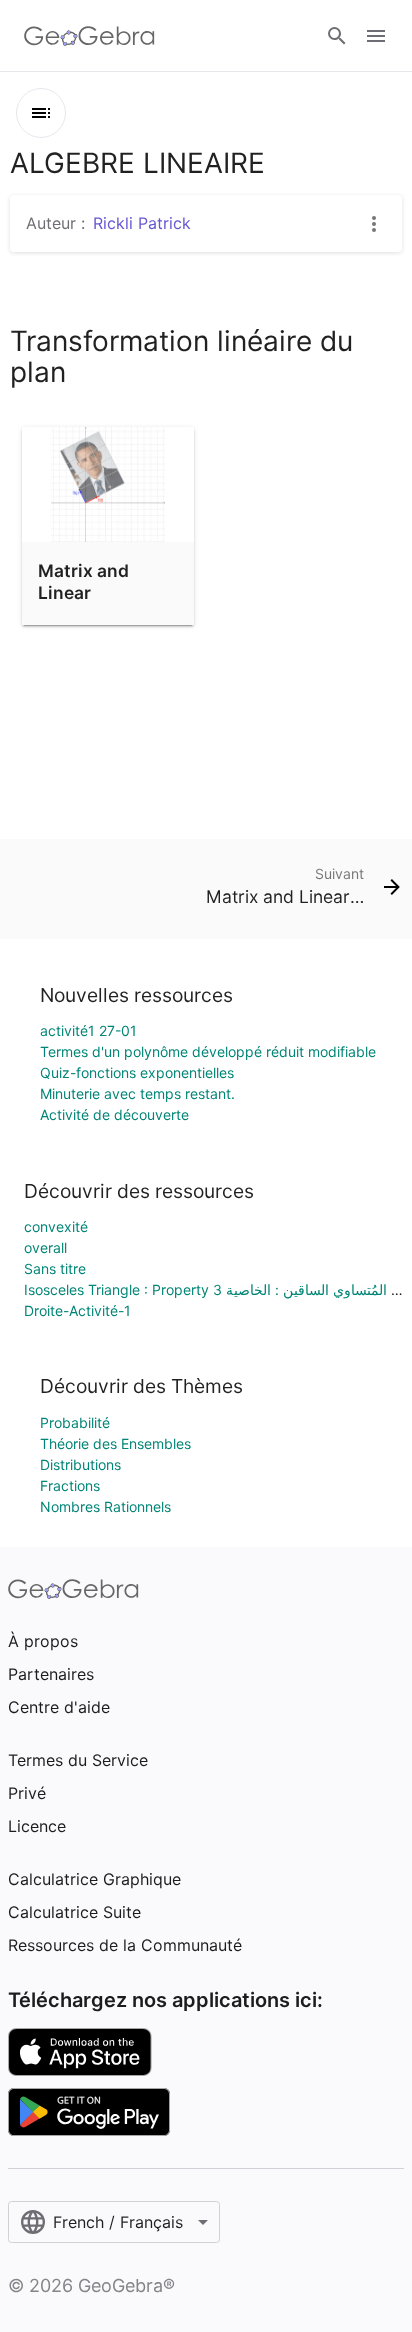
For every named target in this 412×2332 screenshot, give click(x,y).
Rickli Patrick (142, 223)
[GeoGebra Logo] (89, 36)
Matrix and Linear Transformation (104, 593)
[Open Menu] (376, 36)
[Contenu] (41, 113)
